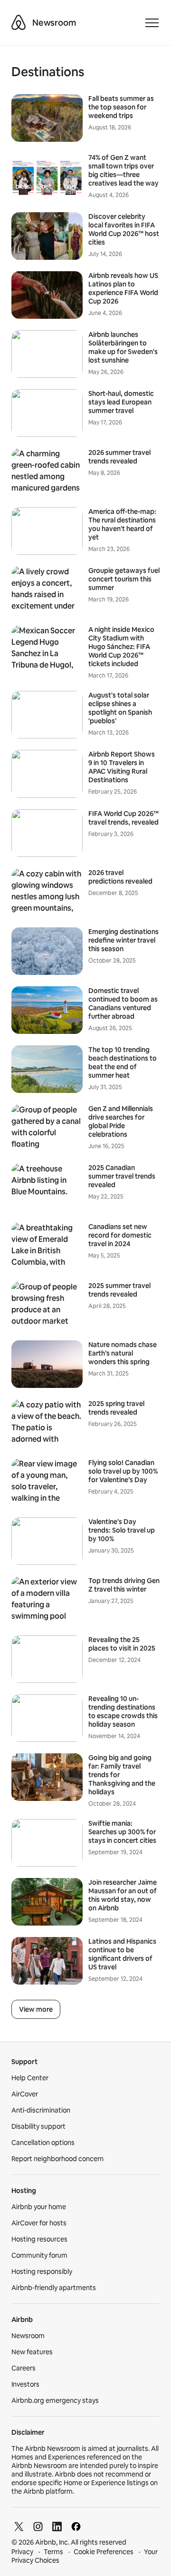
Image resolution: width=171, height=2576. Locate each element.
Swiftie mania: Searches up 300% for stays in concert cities (122, 1832)
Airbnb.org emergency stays (55, 2400)
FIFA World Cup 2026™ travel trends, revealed (123, 818)
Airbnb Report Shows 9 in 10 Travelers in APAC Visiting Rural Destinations (122, 767)
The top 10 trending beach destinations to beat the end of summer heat (123, 1062)
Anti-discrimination (41, 2110)
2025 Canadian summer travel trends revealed (122, 1176)
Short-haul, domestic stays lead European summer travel (121, 402)
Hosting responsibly (42, 2271)
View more (36, 2009)
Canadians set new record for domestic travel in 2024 (120, 1235)
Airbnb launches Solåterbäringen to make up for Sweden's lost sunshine (123, 347)
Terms (53, 2552)
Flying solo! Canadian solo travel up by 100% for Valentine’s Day (123, 1471)
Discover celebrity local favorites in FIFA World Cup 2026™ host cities (124, 229)
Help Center (30, 2078)
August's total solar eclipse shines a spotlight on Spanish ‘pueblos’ (120, 708)
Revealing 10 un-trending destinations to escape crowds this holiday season (123, 1711)
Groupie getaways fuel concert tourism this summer (124, 579)
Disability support (38, 2126)
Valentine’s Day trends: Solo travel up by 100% (122, 1530)
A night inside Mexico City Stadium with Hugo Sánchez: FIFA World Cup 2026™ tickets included (121, 647)
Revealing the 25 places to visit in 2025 (122, 1644)
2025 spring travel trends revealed (116, 1408)
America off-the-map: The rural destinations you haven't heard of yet (122, 524)
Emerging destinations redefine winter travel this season (123, 940)
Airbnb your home (39, 2207)
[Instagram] (38, 2527)
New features (32, 2352)
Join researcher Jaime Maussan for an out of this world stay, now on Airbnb (123, 1895)
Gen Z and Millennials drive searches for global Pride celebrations (121, 1121)
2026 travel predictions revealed (120, 877)
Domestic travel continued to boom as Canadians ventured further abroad (123, 1003)
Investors (25, 2384)
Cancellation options (43, 2143)
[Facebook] (76, 2527)
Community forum (39, 2255)
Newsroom (54, 23)
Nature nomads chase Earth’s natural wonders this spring (123, 1353)
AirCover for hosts (39, 2223)
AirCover (25, 2094)
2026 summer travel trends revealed (119, 457)
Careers (24, 2368)
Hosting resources (39, 2239)
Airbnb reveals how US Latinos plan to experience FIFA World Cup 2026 (123, 288)
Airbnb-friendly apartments (54, 2288)
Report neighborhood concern (57, 2159)
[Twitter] (19, 2527)
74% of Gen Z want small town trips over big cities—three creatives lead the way (123, 170)
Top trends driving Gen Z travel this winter (124, 1585)
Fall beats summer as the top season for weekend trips (121, 107)
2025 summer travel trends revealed (119, 1290)
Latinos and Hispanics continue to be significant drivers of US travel (122, 1954)
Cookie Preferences (104, 2552)
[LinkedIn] (57, 2527)
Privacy (22, 2552)
